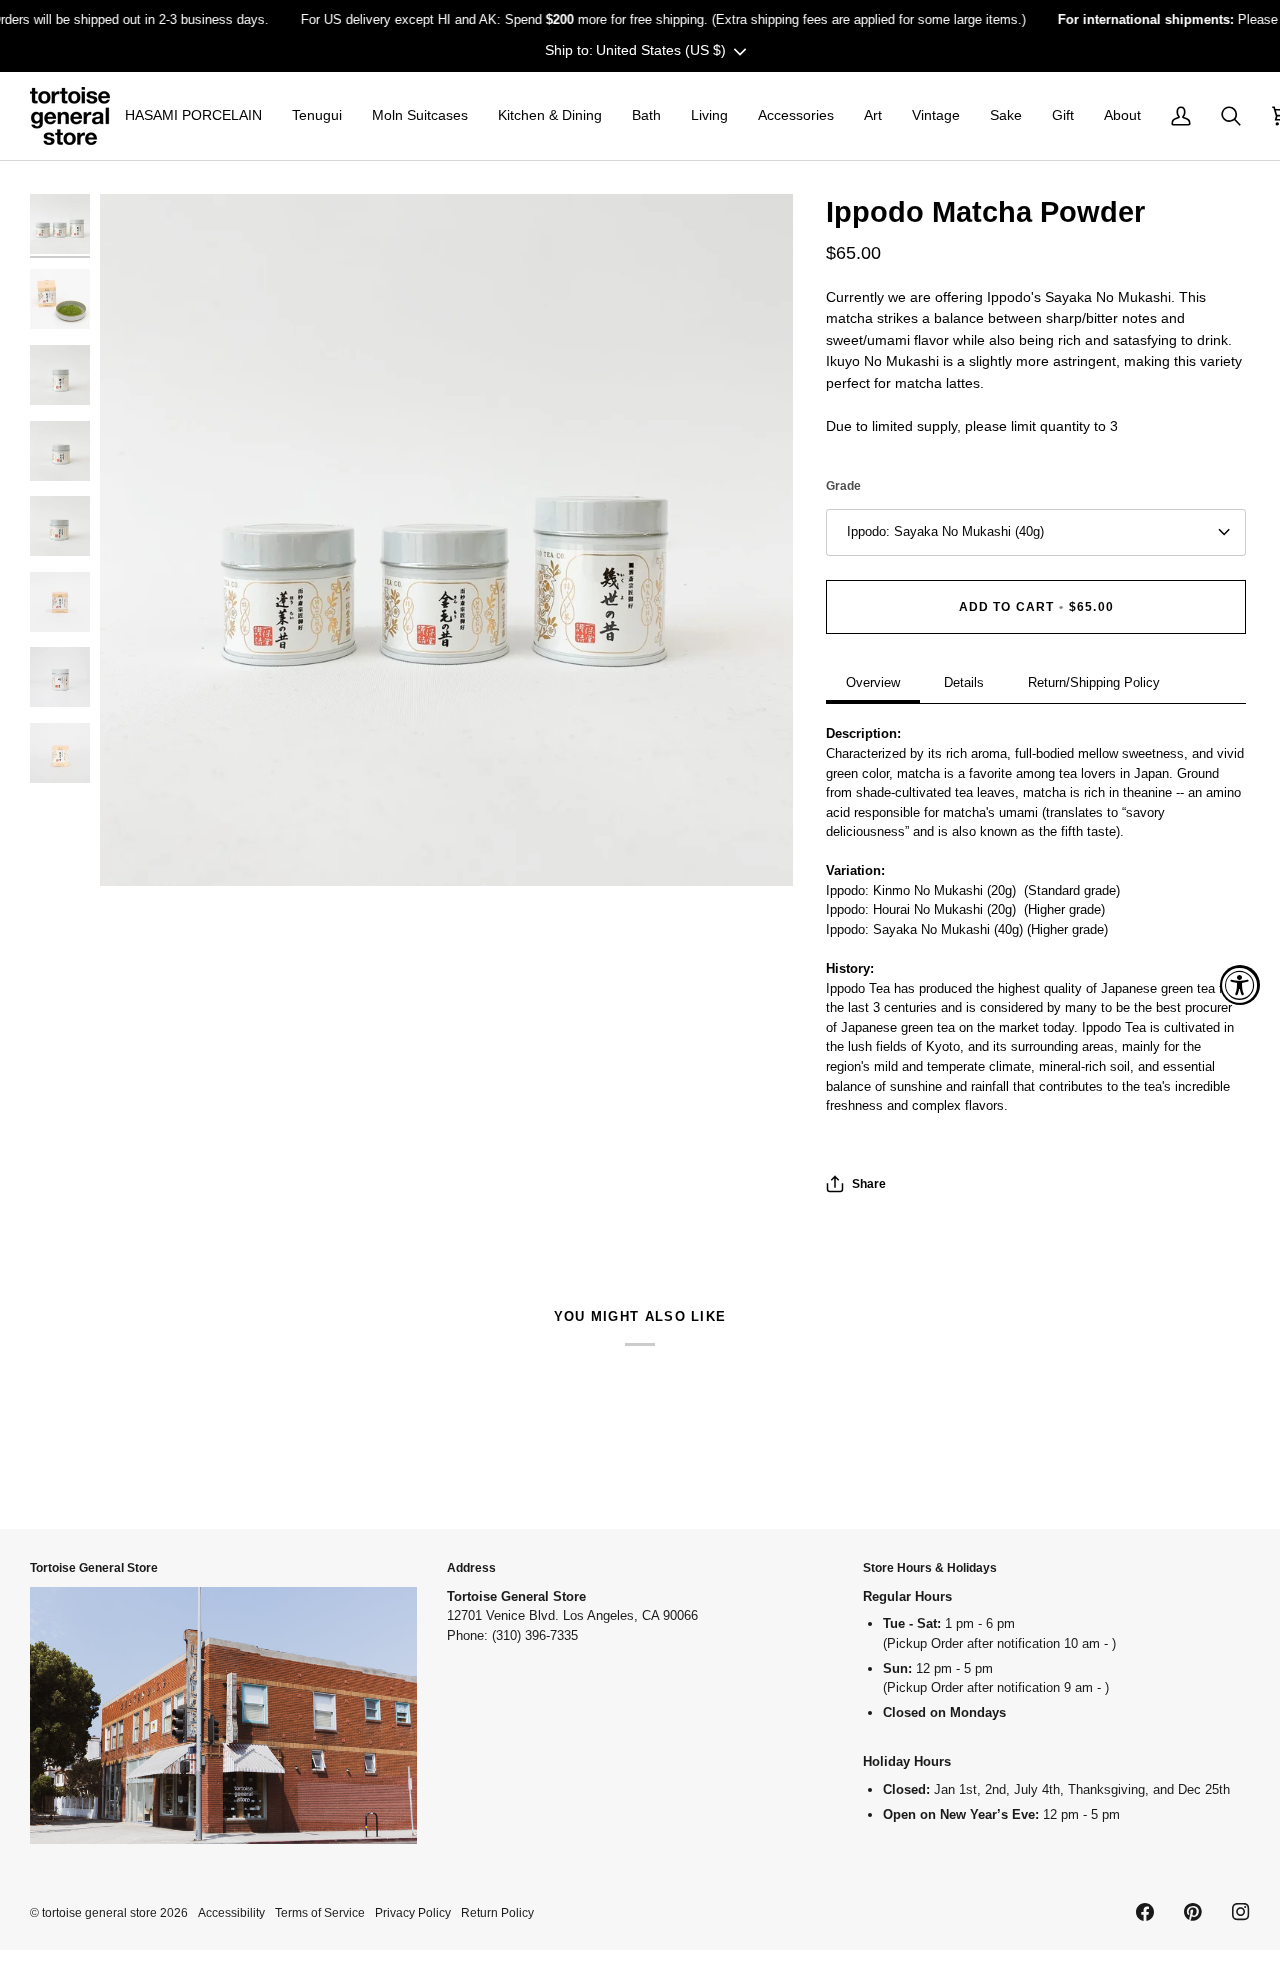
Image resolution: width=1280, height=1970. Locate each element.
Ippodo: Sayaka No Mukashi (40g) (945, 531)
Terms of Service (320, 1912)
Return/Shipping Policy (1094, 682)
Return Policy (497, 1912)
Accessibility (231, 1912)
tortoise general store (99, 1912)
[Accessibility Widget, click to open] (1240, 985)
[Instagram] (1241, 1912)
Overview (873, 682)
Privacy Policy (413, 1912)
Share (869, 1183)
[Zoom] (446, 540)
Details (964, 682)
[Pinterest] (1193, 1912)
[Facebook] (1145, 1912)
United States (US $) (661, 50)
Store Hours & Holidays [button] (930, 1567)
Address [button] (471, 1567)
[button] (193, 116)
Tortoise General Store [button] (94, 1567)
